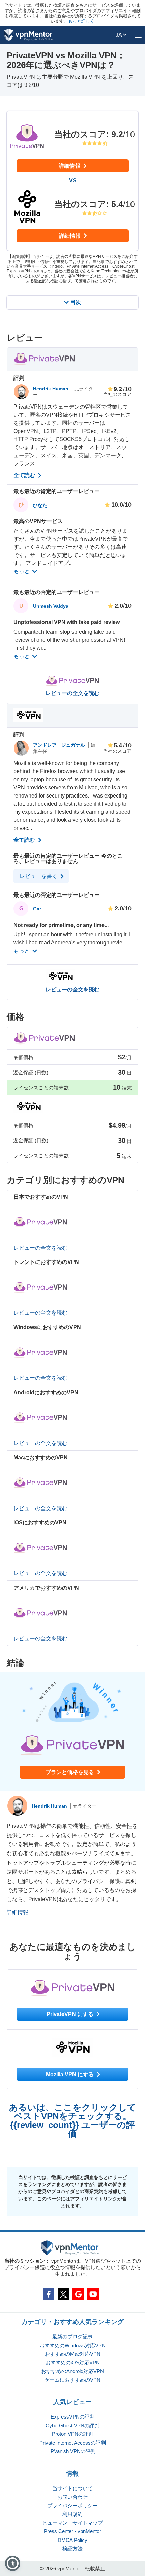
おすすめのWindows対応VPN (72, 2345)
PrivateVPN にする (71, 2014)
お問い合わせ (72, 2497)
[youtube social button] (93, 2294)
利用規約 (72, 2514)
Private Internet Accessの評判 (73, 2443)
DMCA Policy (72, 2540)
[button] (13, 2563)
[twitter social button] (63, 2294)
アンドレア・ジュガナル (60, 745)
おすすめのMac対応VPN (73, 2354)
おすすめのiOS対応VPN (73, 2363)
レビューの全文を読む (72, 693)
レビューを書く (39, 876)
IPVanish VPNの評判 (72, 2451)
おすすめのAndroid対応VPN (72, 2371)
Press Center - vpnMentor (72, 2531)
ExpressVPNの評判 (73, 2417)
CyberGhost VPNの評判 (72, 2425)
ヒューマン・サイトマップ (72, 2523)
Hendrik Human (51, 389)
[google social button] (78, 2294)
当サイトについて (72, 2488)
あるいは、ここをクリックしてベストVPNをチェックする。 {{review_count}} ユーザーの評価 (73, 2120)
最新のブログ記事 (72, 2337)
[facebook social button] (49, 2294)
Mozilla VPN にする (70, 2074)
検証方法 (72, 2548)
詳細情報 (70, 166)
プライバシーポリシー (72, 2506)
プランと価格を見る (70, 1772)
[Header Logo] (28, 35)
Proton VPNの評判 (73, 2434)
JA (119, 35)
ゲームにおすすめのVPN (72, 2380)
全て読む (25, 475)
